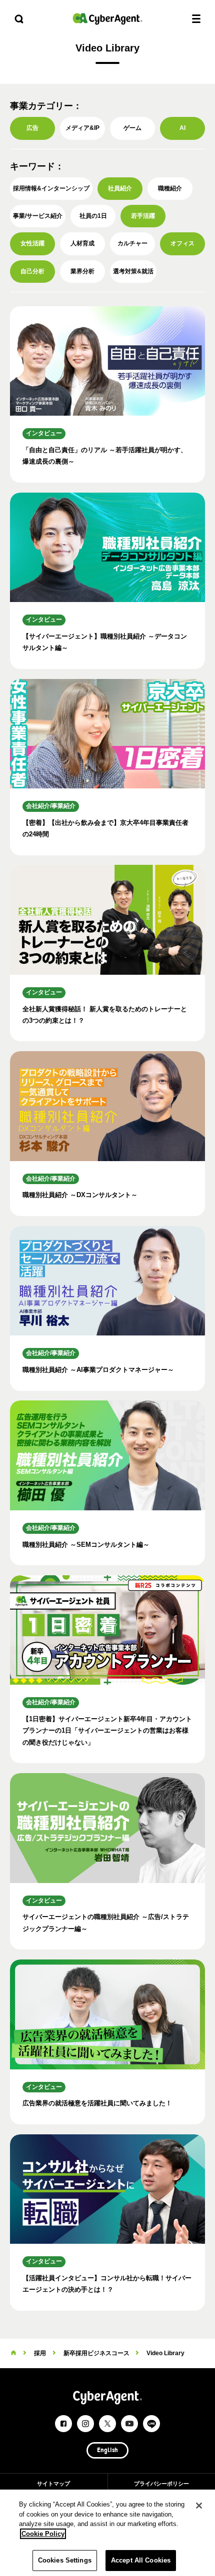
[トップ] (13, 2353)
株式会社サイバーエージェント (107, 19)
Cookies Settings (65, 2560)
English (107, 2451)
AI (182, 128)
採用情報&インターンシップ (51, 188)
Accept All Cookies (141, 2560)
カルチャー (132, 243)
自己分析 (32, 271)
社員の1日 (93, 216)
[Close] (199, 2506)
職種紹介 (170, 188)
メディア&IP (82, 128)
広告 (32, 128)
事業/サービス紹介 (38, 216)
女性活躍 (32, 243)
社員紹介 (120, 188)
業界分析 (82, 271)
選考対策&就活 (133, 271)
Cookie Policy (43, 2534)
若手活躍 (143, 216)
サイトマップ (53, 2484)
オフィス (182, 243)
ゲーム (132, 128)
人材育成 (82, 243)
